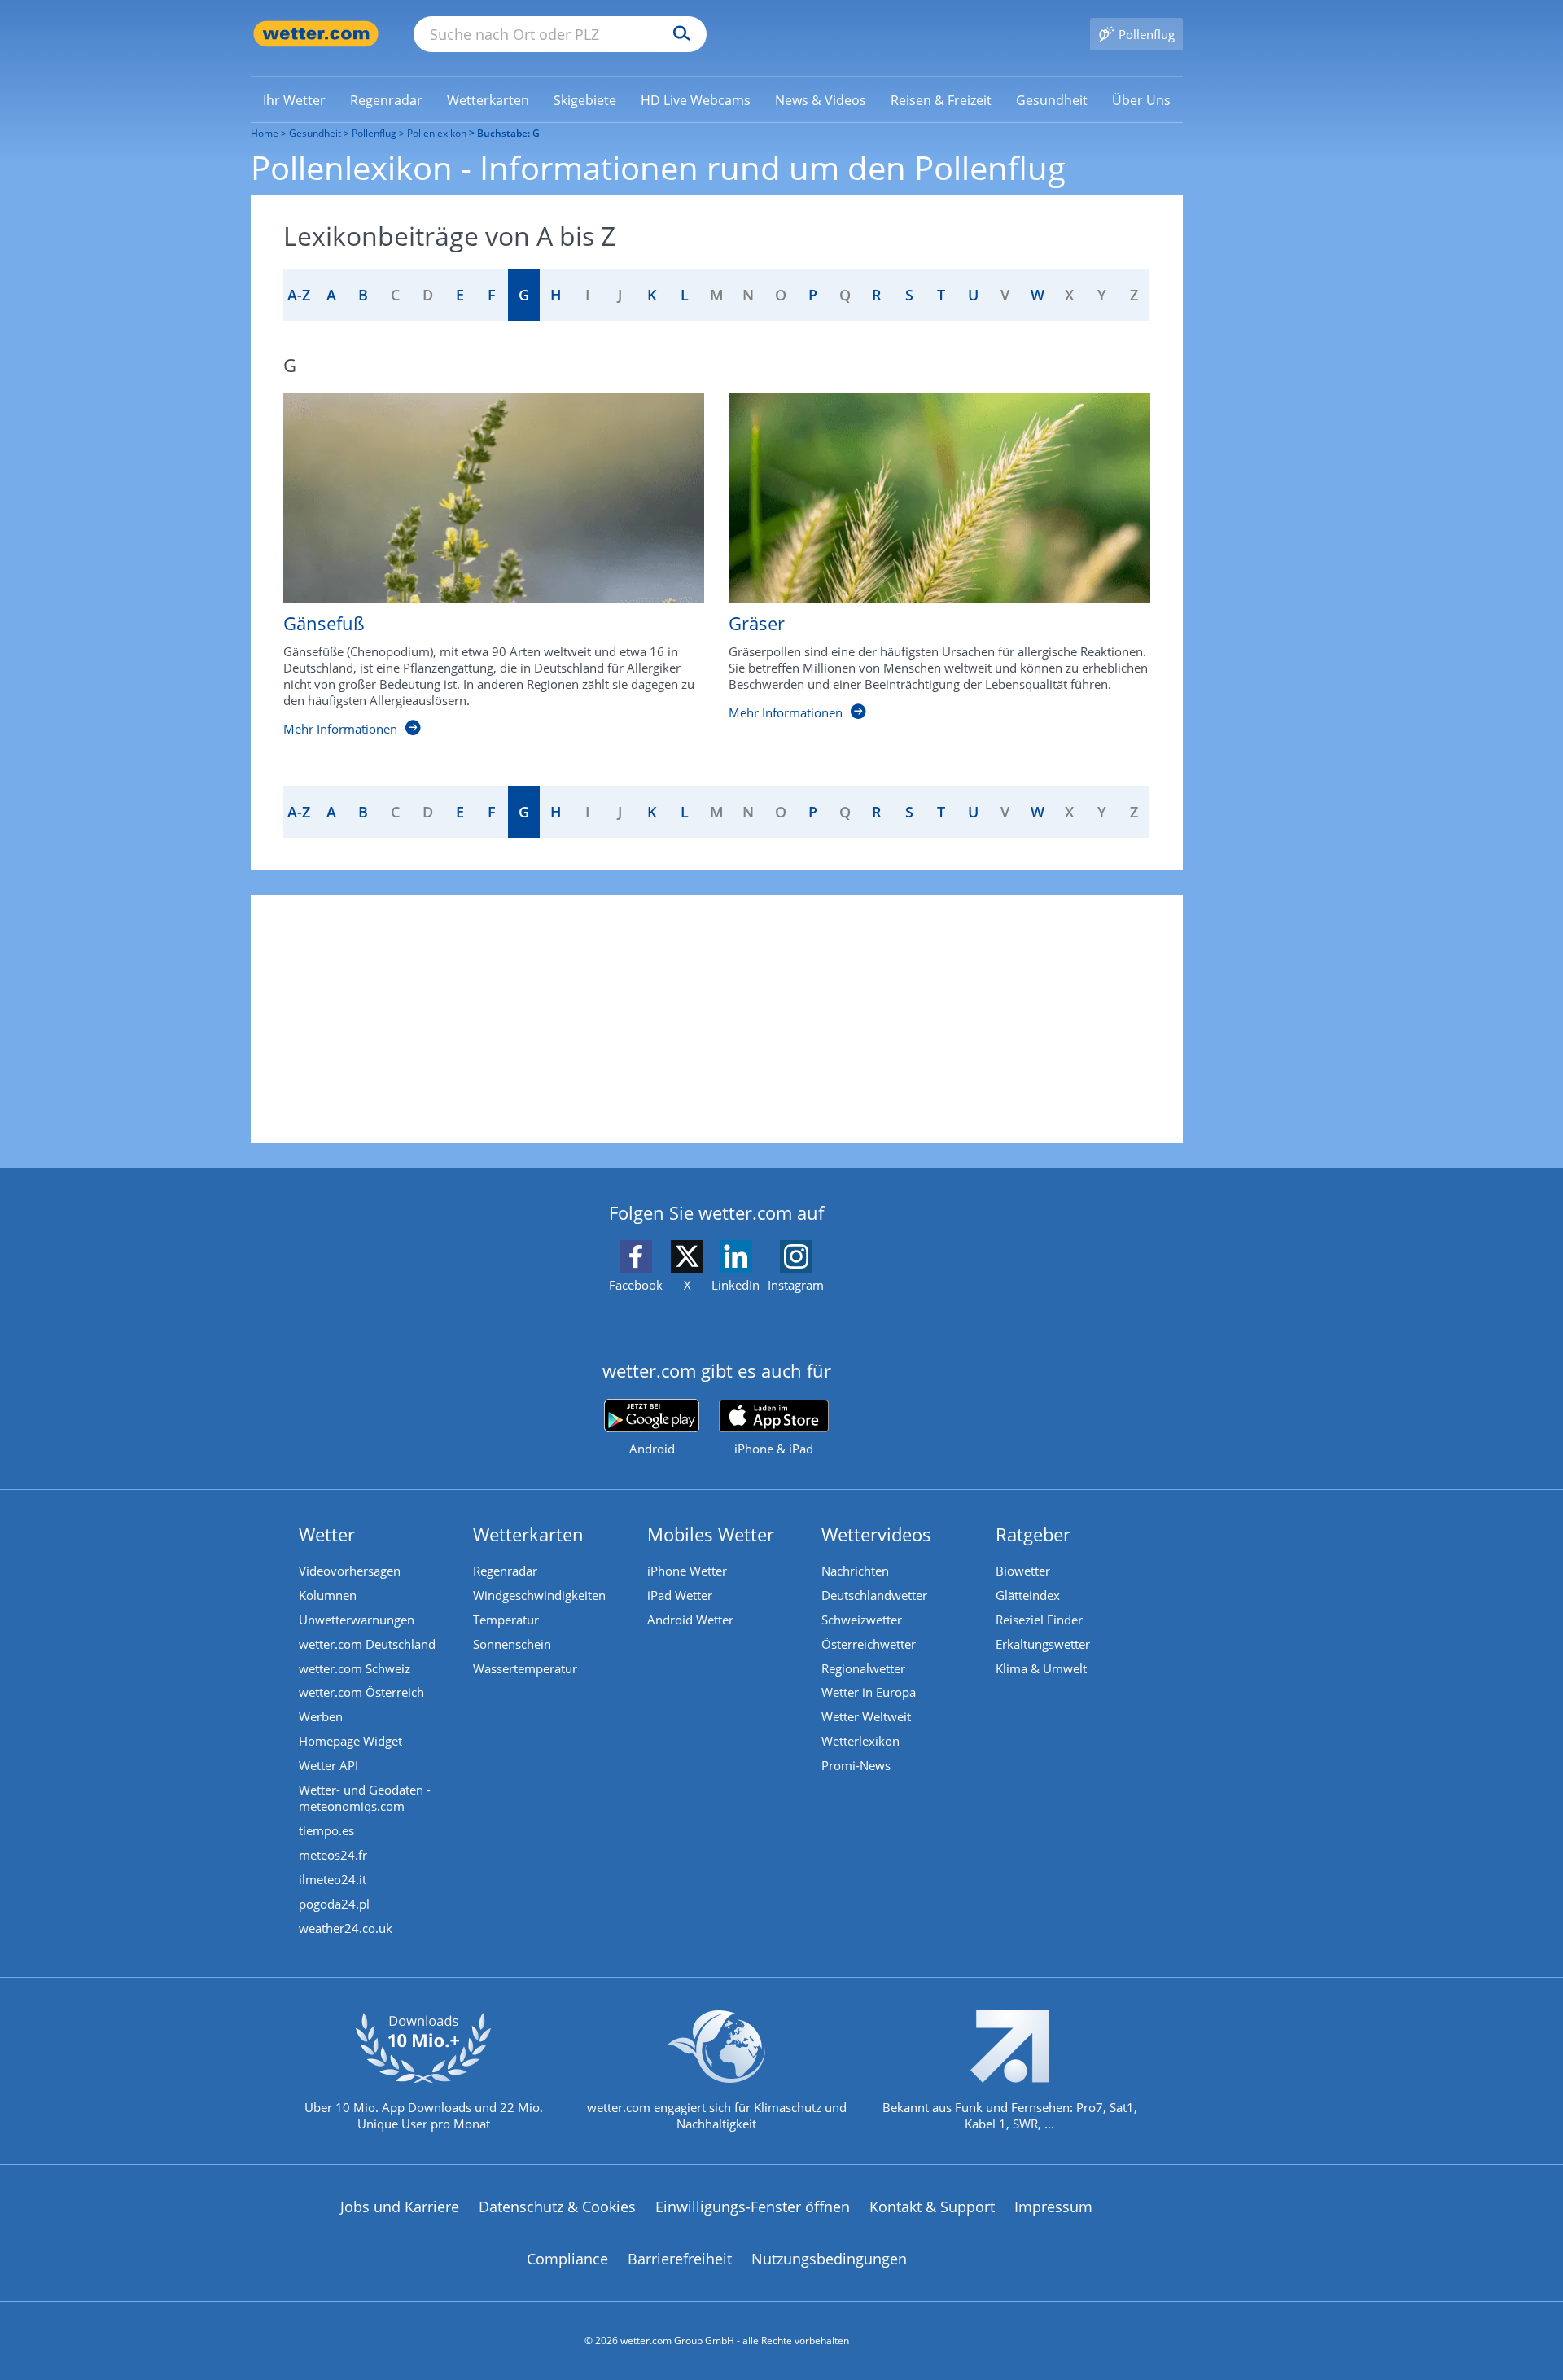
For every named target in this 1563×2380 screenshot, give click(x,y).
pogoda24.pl (334, 1904)
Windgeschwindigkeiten (539, 1595)
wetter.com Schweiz (355, 1668)
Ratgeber (1033, 1534)
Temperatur (506, 1620)
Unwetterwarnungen (357, 1620)
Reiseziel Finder (1039, 1620)
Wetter (327, 1534)
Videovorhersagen (350, 1571)
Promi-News (856, 1765)
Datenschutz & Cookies (557, 2207)
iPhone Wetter (687, 1571)
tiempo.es (326, 1830)
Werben (321, 1716)
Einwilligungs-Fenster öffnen (753, 2207)
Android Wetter (690, 1620)
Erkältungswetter (1043, 1644)
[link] (294, 100)
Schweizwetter (862, 1620)
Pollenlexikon (437, 133)
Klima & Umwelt (1041, 1668)
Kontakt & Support (932, 2207)
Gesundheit (315, 133)
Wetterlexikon (860, 1741)
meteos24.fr (333, 1855)
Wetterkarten (528, 1534)
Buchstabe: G (508, 133)
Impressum (1053, 2207)
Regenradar (505, 1571)
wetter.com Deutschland (367, 1644)
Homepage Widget (350, 1741)
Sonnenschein (512, 1644)
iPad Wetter (680, 1595)
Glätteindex (1028, 1595)
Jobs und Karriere (400, 2207)
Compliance (567, 2259)
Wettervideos (876, 1534)
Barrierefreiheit (680, 2259)
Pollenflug (374, 133)
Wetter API (328, 1765)
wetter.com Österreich (361, 1692)
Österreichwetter (869, 1644)
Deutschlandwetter (874, 1595)
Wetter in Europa (869, 1692)
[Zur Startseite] (316, 34)
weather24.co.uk (346, 1928)
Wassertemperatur (525, 1668)
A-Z (299, 295)
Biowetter (1023, 1571)
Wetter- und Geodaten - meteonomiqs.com (365, 1798)
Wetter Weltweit (866, 1716)
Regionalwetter (863, 1668)
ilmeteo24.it (333, 1879)
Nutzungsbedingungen (829, 2259)
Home (265, 133)
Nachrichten (855, 1571)
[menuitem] (294, 99)
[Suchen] (678, 34)
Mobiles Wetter (711, 1534)
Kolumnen (328, 1595)
